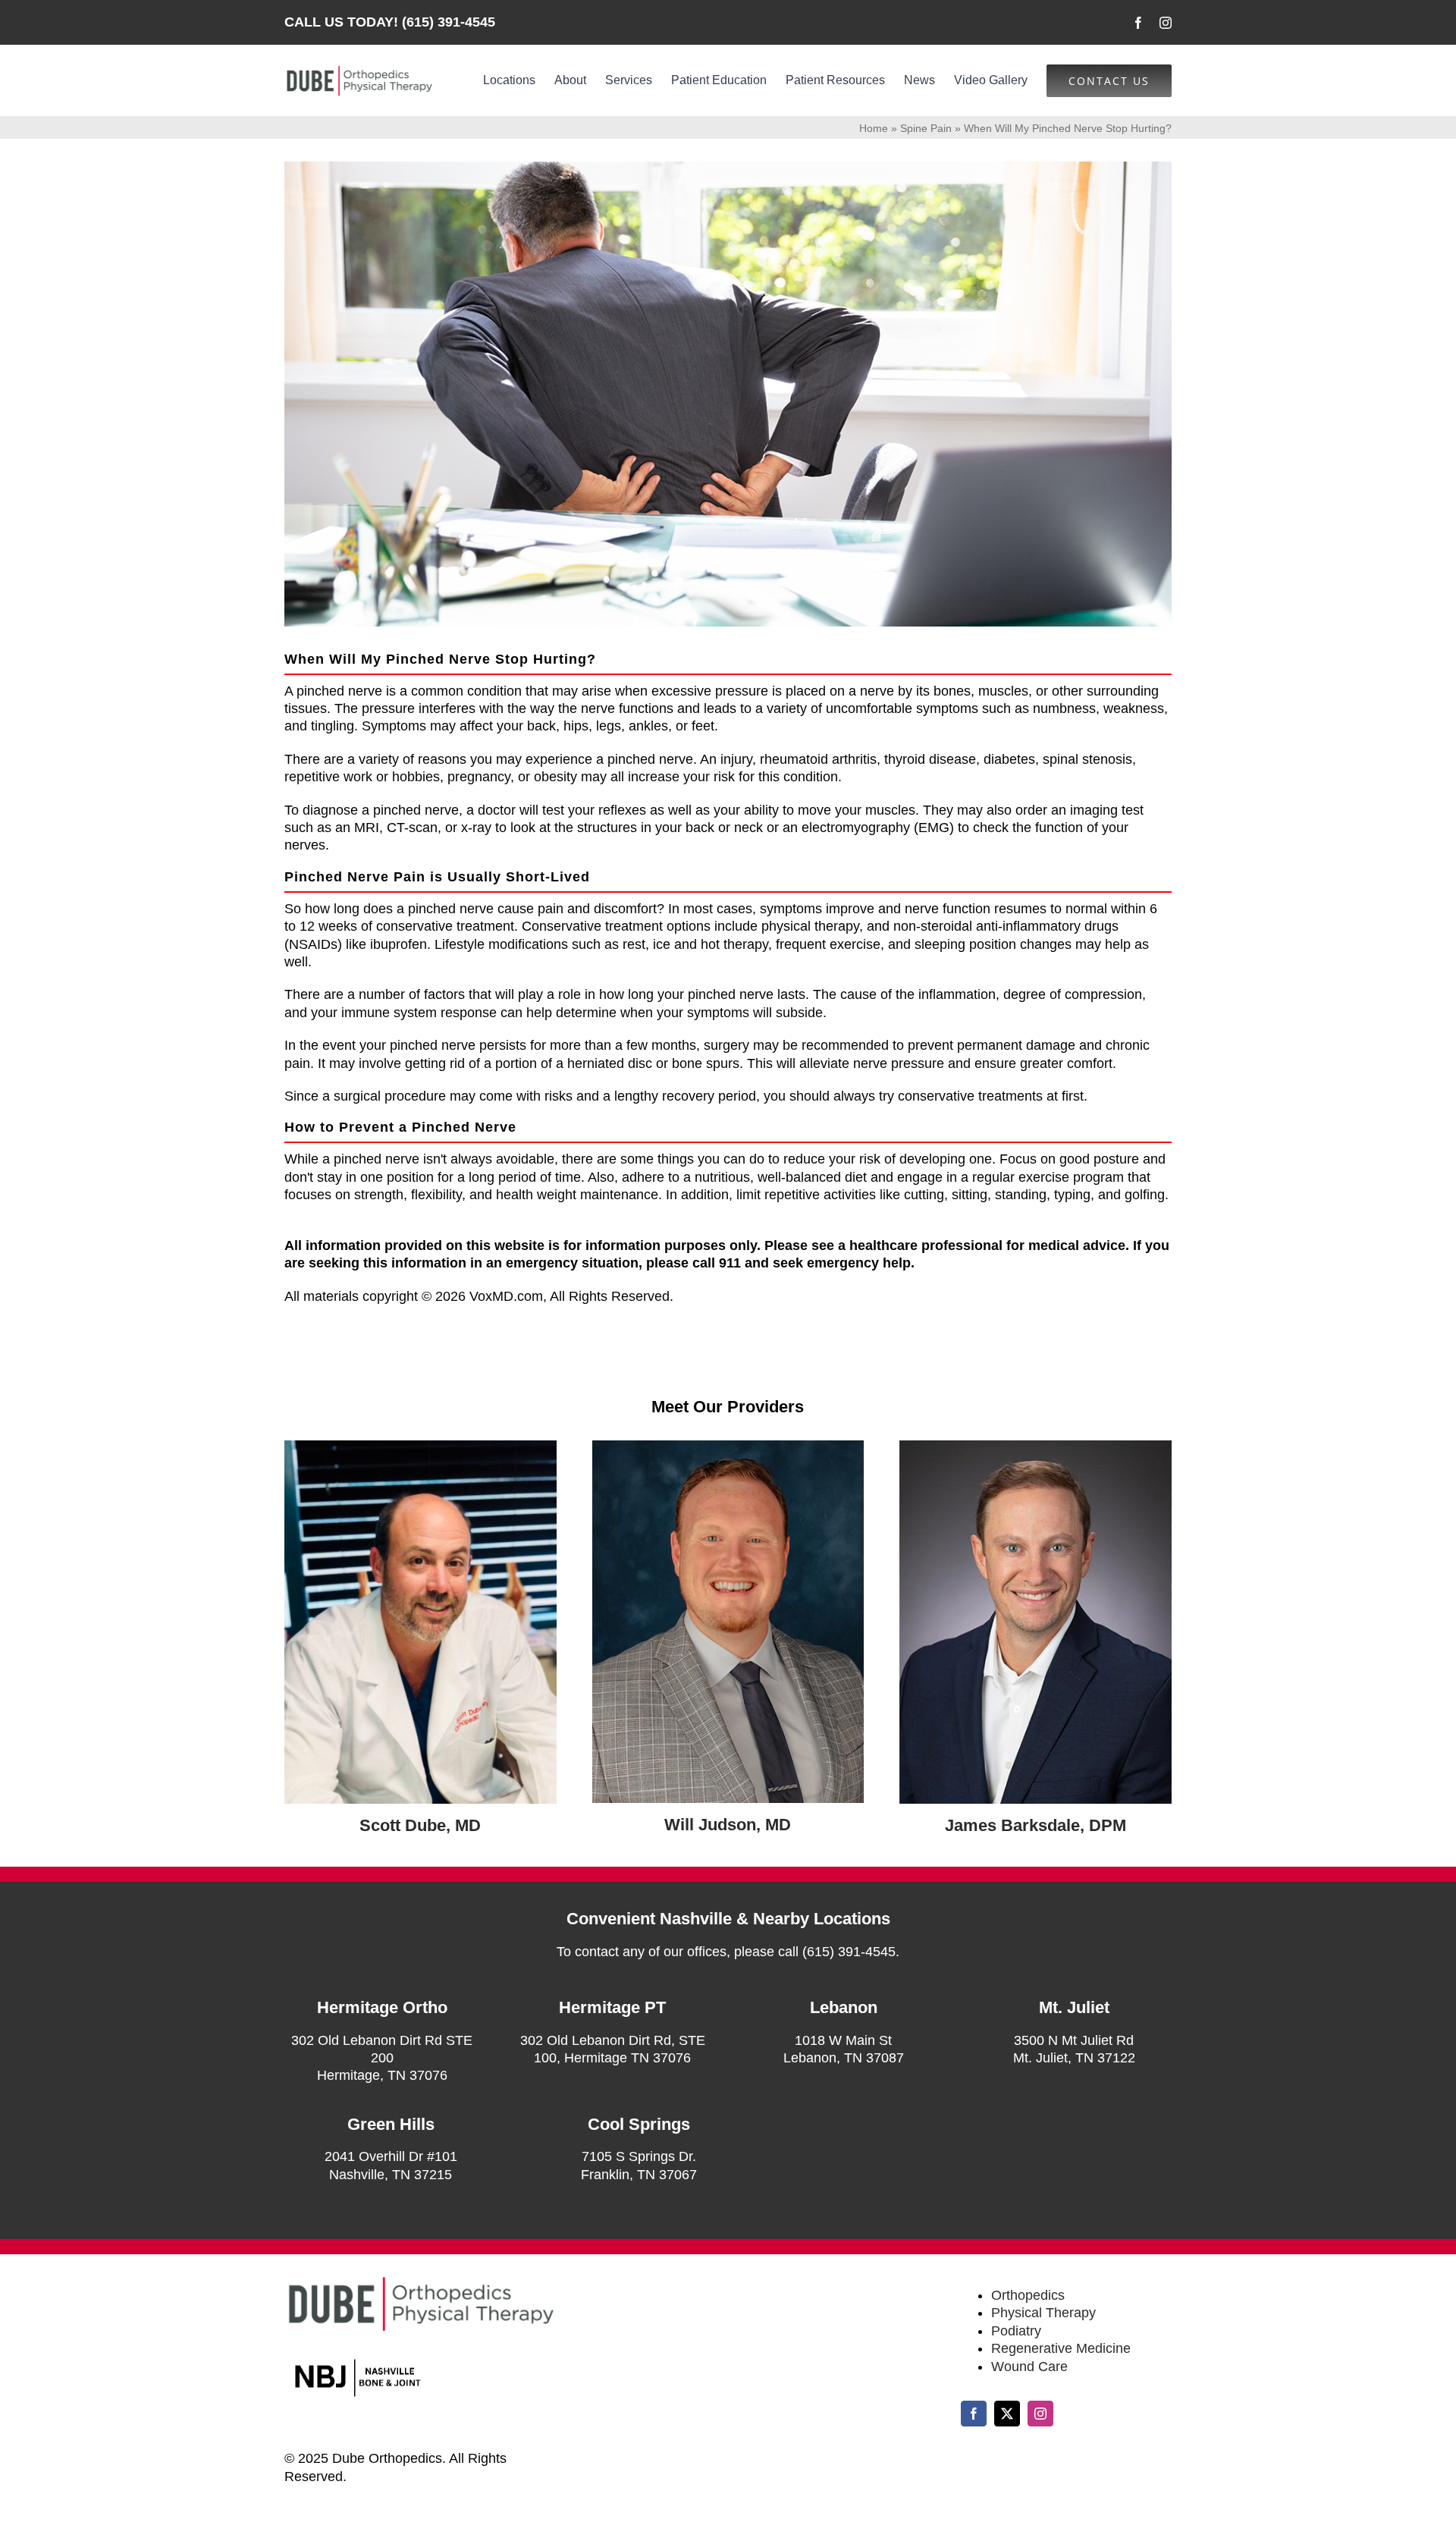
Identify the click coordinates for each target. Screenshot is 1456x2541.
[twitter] (1007, 2414)
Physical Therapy (1043, 2313)
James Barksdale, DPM (1036, 1825)
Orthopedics (1028, 2295)
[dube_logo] (359, 71)
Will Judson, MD (728, 1825)
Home (874, 128)
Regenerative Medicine (1061, 2348)
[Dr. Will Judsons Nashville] (728, 1447)
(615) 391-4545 (449, 22)
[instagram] (1166, 23)
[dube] (420, 1447)
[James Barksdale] (1036, 1447)
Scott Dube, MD (420, 1825)
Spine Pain (926, 128)
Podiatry (1016, 2331)
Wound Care (1029, 2367)
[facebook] (1138, 23)
